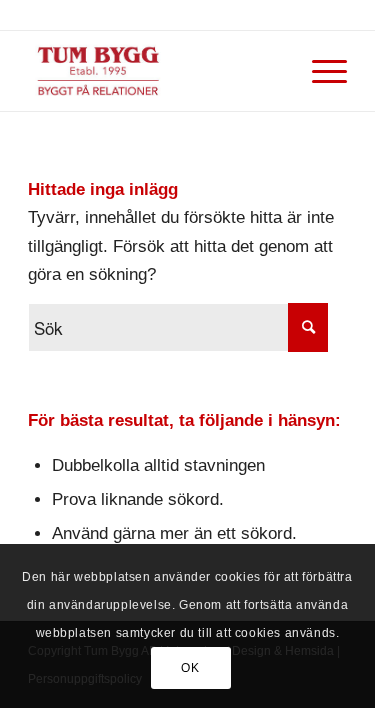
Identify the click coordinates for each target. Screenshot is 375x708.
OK (190, 668)
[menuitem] (319, 71)
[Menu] (319, 71)
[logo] (155, 71)
